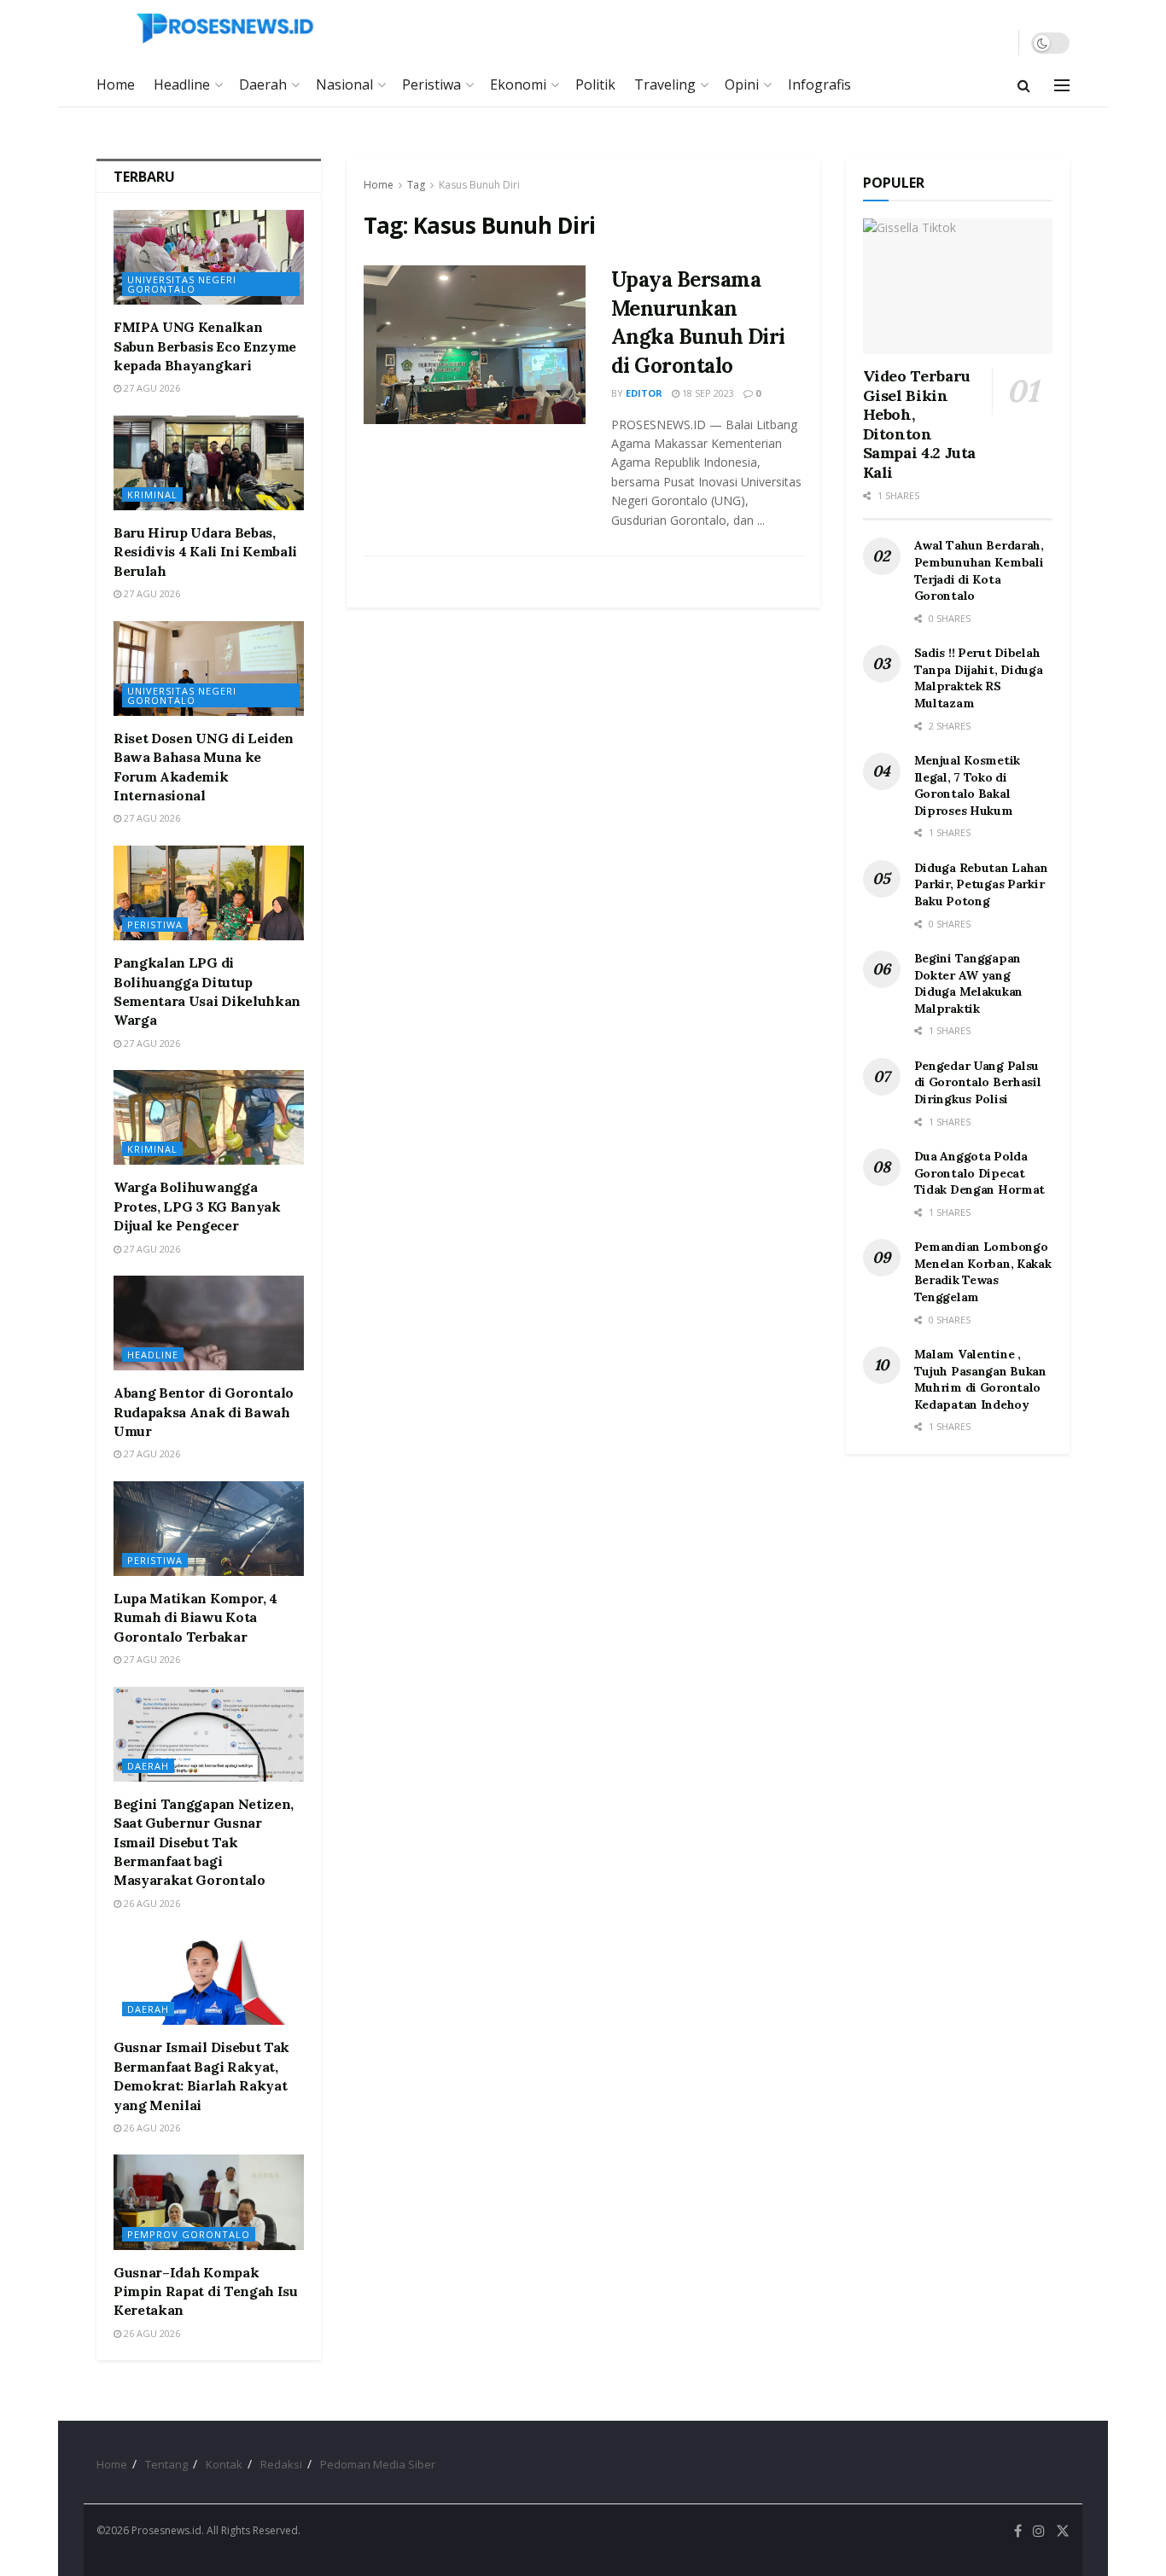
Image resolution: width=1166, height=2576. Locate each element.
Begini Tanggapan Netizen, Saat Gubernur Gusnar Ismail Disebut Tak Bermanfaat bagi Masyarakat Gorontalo (204, 1842)
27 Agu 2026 (151, 388)
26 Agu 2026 (151, 1903)
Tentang (166, 2464)
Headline (182, 84)
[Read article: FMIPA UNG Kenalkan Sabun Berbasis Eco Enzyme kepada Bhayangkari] (209, 257)
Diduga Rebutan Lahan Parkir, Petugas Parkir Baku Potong (981, 884)
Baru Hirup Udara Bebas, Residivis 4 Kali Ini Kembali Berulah (205, 552)
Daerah (263, 84)
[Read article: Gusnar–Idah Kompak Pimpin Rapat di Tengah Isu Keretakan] (209, 2202)
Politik (595, 84)
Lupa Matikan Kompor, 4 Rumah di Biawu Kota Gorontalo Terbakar (195, 1617)
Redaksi (281, 2464)
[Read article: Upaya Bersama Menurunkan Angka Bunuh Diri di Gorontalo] (475, 345)
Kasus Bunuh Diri (479, 185)
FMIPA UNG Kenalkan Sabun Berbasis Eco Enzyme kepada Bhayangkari (205, 346)
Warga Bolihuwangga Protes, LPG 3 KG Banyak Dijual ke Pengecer (197, 1206)
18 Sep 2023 (707, 393)
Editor (644, 393)
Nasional (344, 84)
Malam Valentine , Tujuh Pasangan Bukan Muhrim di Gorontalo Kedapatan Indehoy (980, 1379)
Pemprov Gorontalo (189, 2234)
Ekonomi (518, 84)
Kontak (224, 2464)
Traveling (665, 84)
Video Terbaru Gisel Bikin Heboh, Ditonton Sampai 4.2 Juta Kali (920, 424)
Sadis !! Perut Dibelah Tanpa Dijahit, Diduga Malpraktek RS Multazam (979, 678)
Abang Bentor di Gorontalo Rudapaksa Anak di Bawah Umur (204, 1412)
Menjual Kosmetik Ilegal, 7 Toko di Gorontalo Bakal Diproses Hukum (968, 785)
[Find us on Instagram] (1039, 2531)
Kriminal (152, 494)
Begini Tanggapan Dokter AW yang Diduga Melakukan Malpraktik (969, 983)
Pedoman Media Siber (378, 2464)
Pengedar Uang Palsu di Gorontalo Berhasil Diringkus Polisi (978, 1082)
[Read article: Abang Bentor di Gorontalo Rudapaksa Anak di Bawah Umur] (209, 1323)
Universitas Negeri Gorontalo (182, 284)
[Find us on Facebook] (1018, 2531)
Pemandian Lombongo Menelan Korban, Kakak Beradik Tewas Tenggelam (983, 1272)
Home (116, 84)
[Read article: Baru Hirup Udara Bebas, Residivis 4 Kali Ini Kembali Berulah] (209, 463)
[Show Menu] (1062, 85)
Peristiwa (431, 84)
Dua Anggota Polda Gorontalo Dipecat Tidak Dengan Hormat (980, 1173)
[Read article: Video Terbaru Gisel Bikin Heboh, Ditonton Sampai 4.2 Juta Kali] (958, 286)
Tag (416, 185)
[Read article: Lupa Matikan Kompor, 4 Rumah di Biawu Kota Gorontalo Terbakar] (209, 1529)
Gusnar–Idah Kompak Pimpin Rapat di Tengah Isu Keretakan (206, 2291)
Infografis (819, 84)
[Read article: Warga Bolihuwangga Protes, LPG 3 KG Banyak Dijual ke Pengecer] (209, 1117)
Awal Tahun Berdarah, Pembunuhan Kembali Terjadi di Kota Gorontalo (979, 570)
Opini (742, 84)
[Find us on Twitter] (1063, 2531)
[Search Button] (1024, 85)
